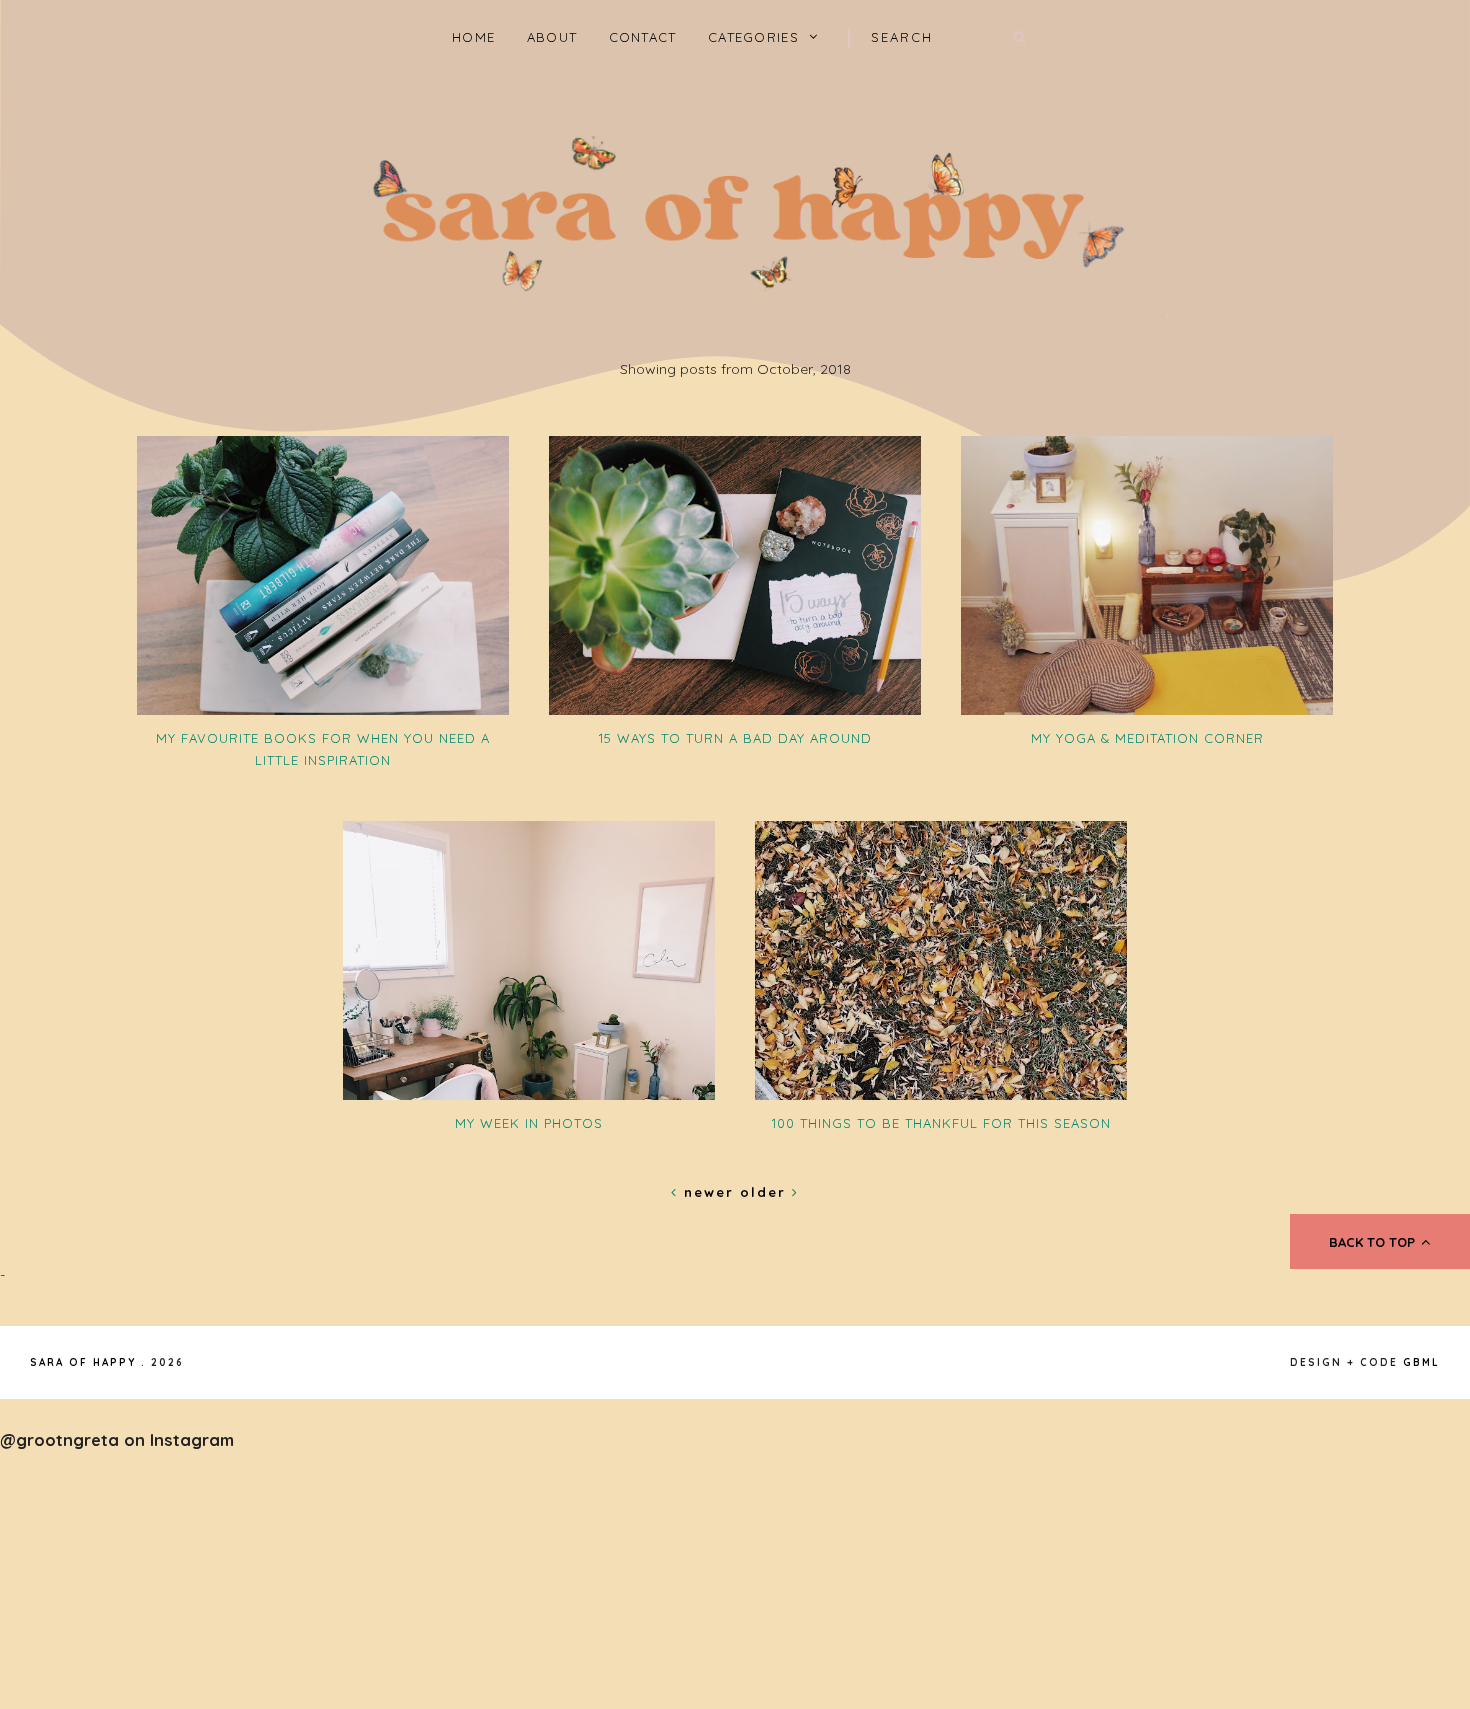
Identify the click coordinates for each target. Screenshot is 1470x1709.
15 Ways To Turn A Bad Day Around (735, 738)
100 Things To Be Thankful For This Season (941, 1123)
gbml (1421, 1362)
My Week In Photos (529, 1123)
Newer (709, 1192)
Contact (643, 37)
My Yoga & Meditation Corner (1147, 738)
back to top (1374, 1242)
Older (766, 1192)
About (552, 37)
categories (753, 37)
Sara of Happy (83, 1362)
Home (473, 37)
